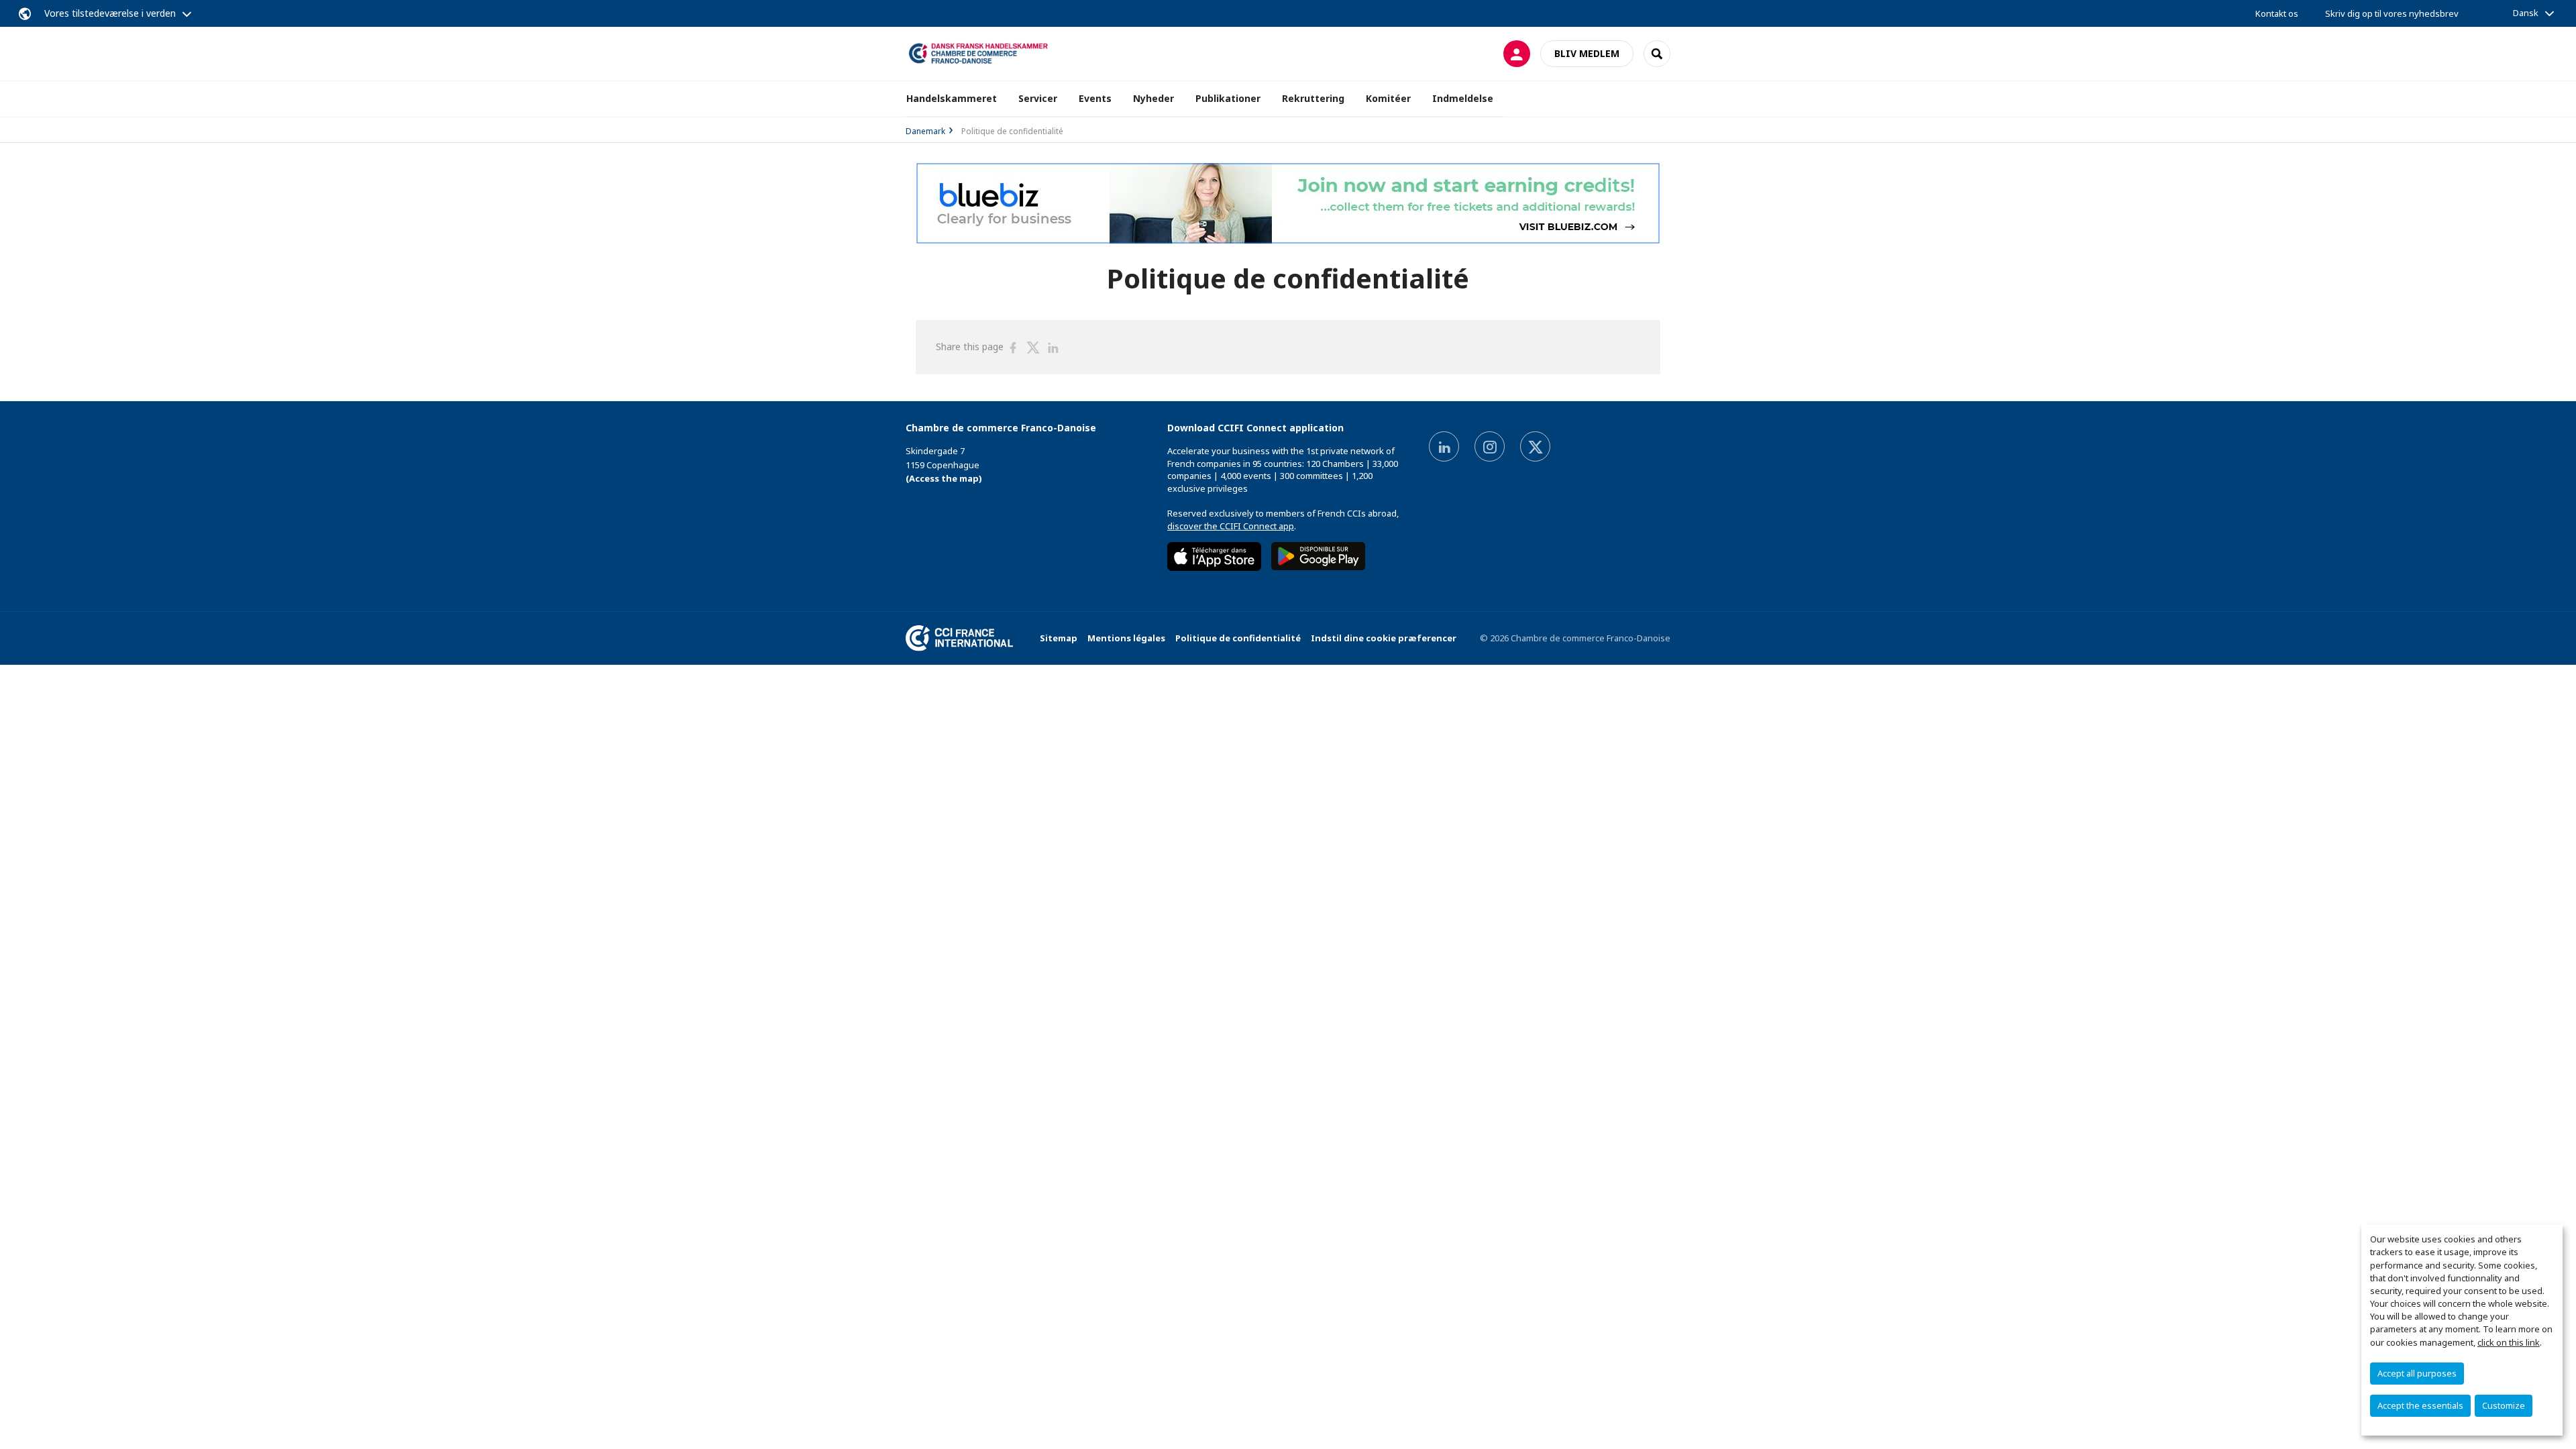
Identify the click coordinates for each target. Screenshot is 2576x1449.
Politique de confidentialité (1238, 638)
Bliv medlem (1587, 53)
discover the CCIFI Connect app (1231, 526)
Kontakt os (2277, 13)
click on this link (2509, 1342)
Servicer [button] (1038, 98)
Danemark (925, 131)
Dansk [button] (2526, 13)
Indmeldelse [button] (1463, 98)
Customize (2504, 1405)
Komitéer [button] (1388, 98)
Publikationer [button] (1228, 98)
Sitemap (1059, 638)
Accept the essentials (2420, 1405)
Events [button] (1095, 98)
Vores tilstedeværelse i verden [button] (110, 13)
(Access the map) (944, 478)
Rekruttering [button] (1313, 98)
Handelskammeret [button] (952, 98)
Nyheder (1153, 98)
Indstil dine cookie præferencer (1384, 638)
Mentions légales (1126, 638)
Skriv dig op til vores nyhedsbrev (2392, 13)
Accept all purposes (2417, 1373)
